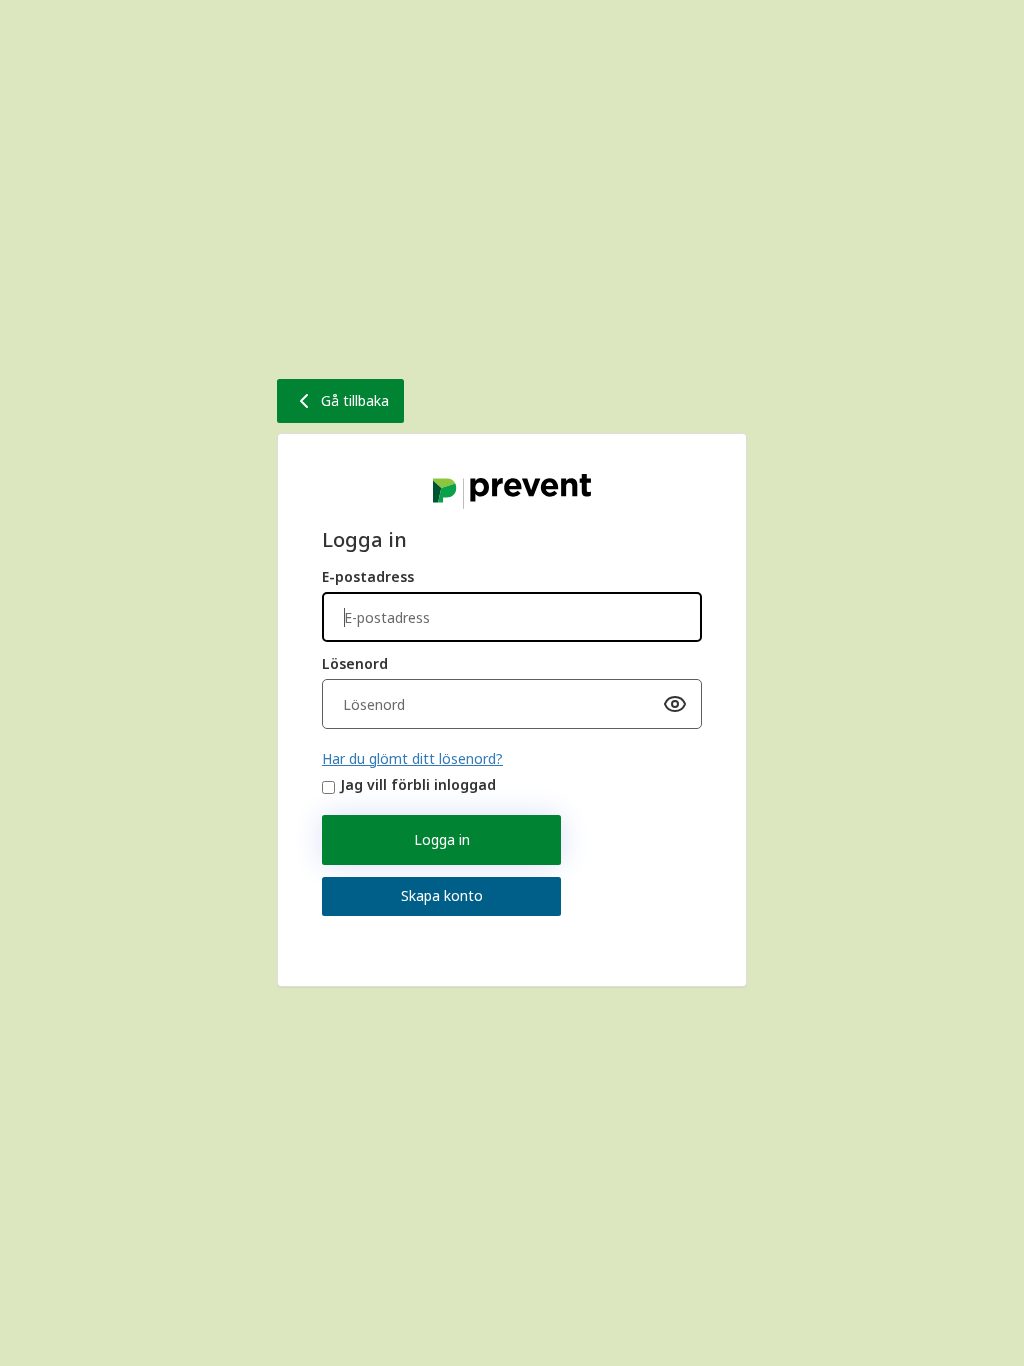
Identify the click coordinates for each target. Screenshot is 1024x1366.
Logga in (442, 839)
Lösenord (355, 663)
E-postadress (368, 576)
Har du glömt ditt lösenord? (412, 758)
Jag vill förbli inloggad (418, 784)
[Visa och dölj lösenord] (675, 704)
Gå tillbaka (355, 400)
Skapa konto (442, 895)
